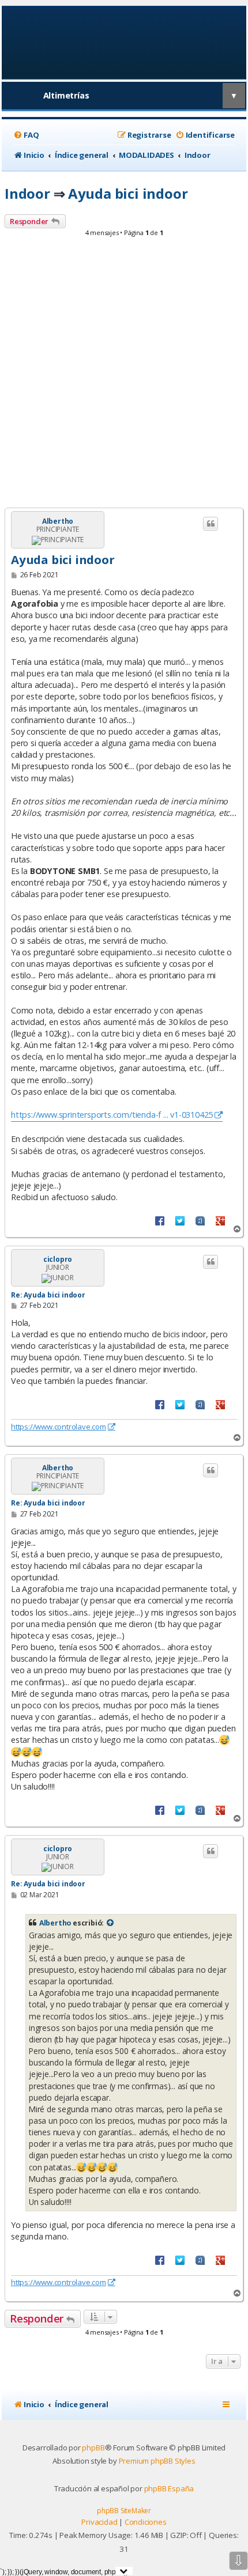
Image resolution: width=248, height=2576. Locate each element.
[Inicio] (124, 42)
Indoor (27, 193)
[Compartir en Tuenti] (200, 1220)
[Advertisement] (124, 376)
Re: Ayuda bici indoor (48, 1295)
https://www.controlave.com (59, 1427)
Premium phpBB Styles (157, 2461)
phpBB (93, 2448)
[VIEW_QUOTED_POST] (111, 1923)
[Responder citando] (211, 524)
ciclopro (58, 1259)
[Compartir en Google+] (220, 1220)
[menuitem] (26, 135)
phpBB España (169, 2488)
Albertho (58, 521)
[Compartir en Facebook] (160, 1220)
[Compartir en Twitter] (180, 1220)
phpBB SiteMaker (124, 2511)
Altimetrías (66, 95)
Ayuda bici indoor (128, 193)
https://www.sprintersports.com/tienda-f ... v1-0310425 (112, 1115)
